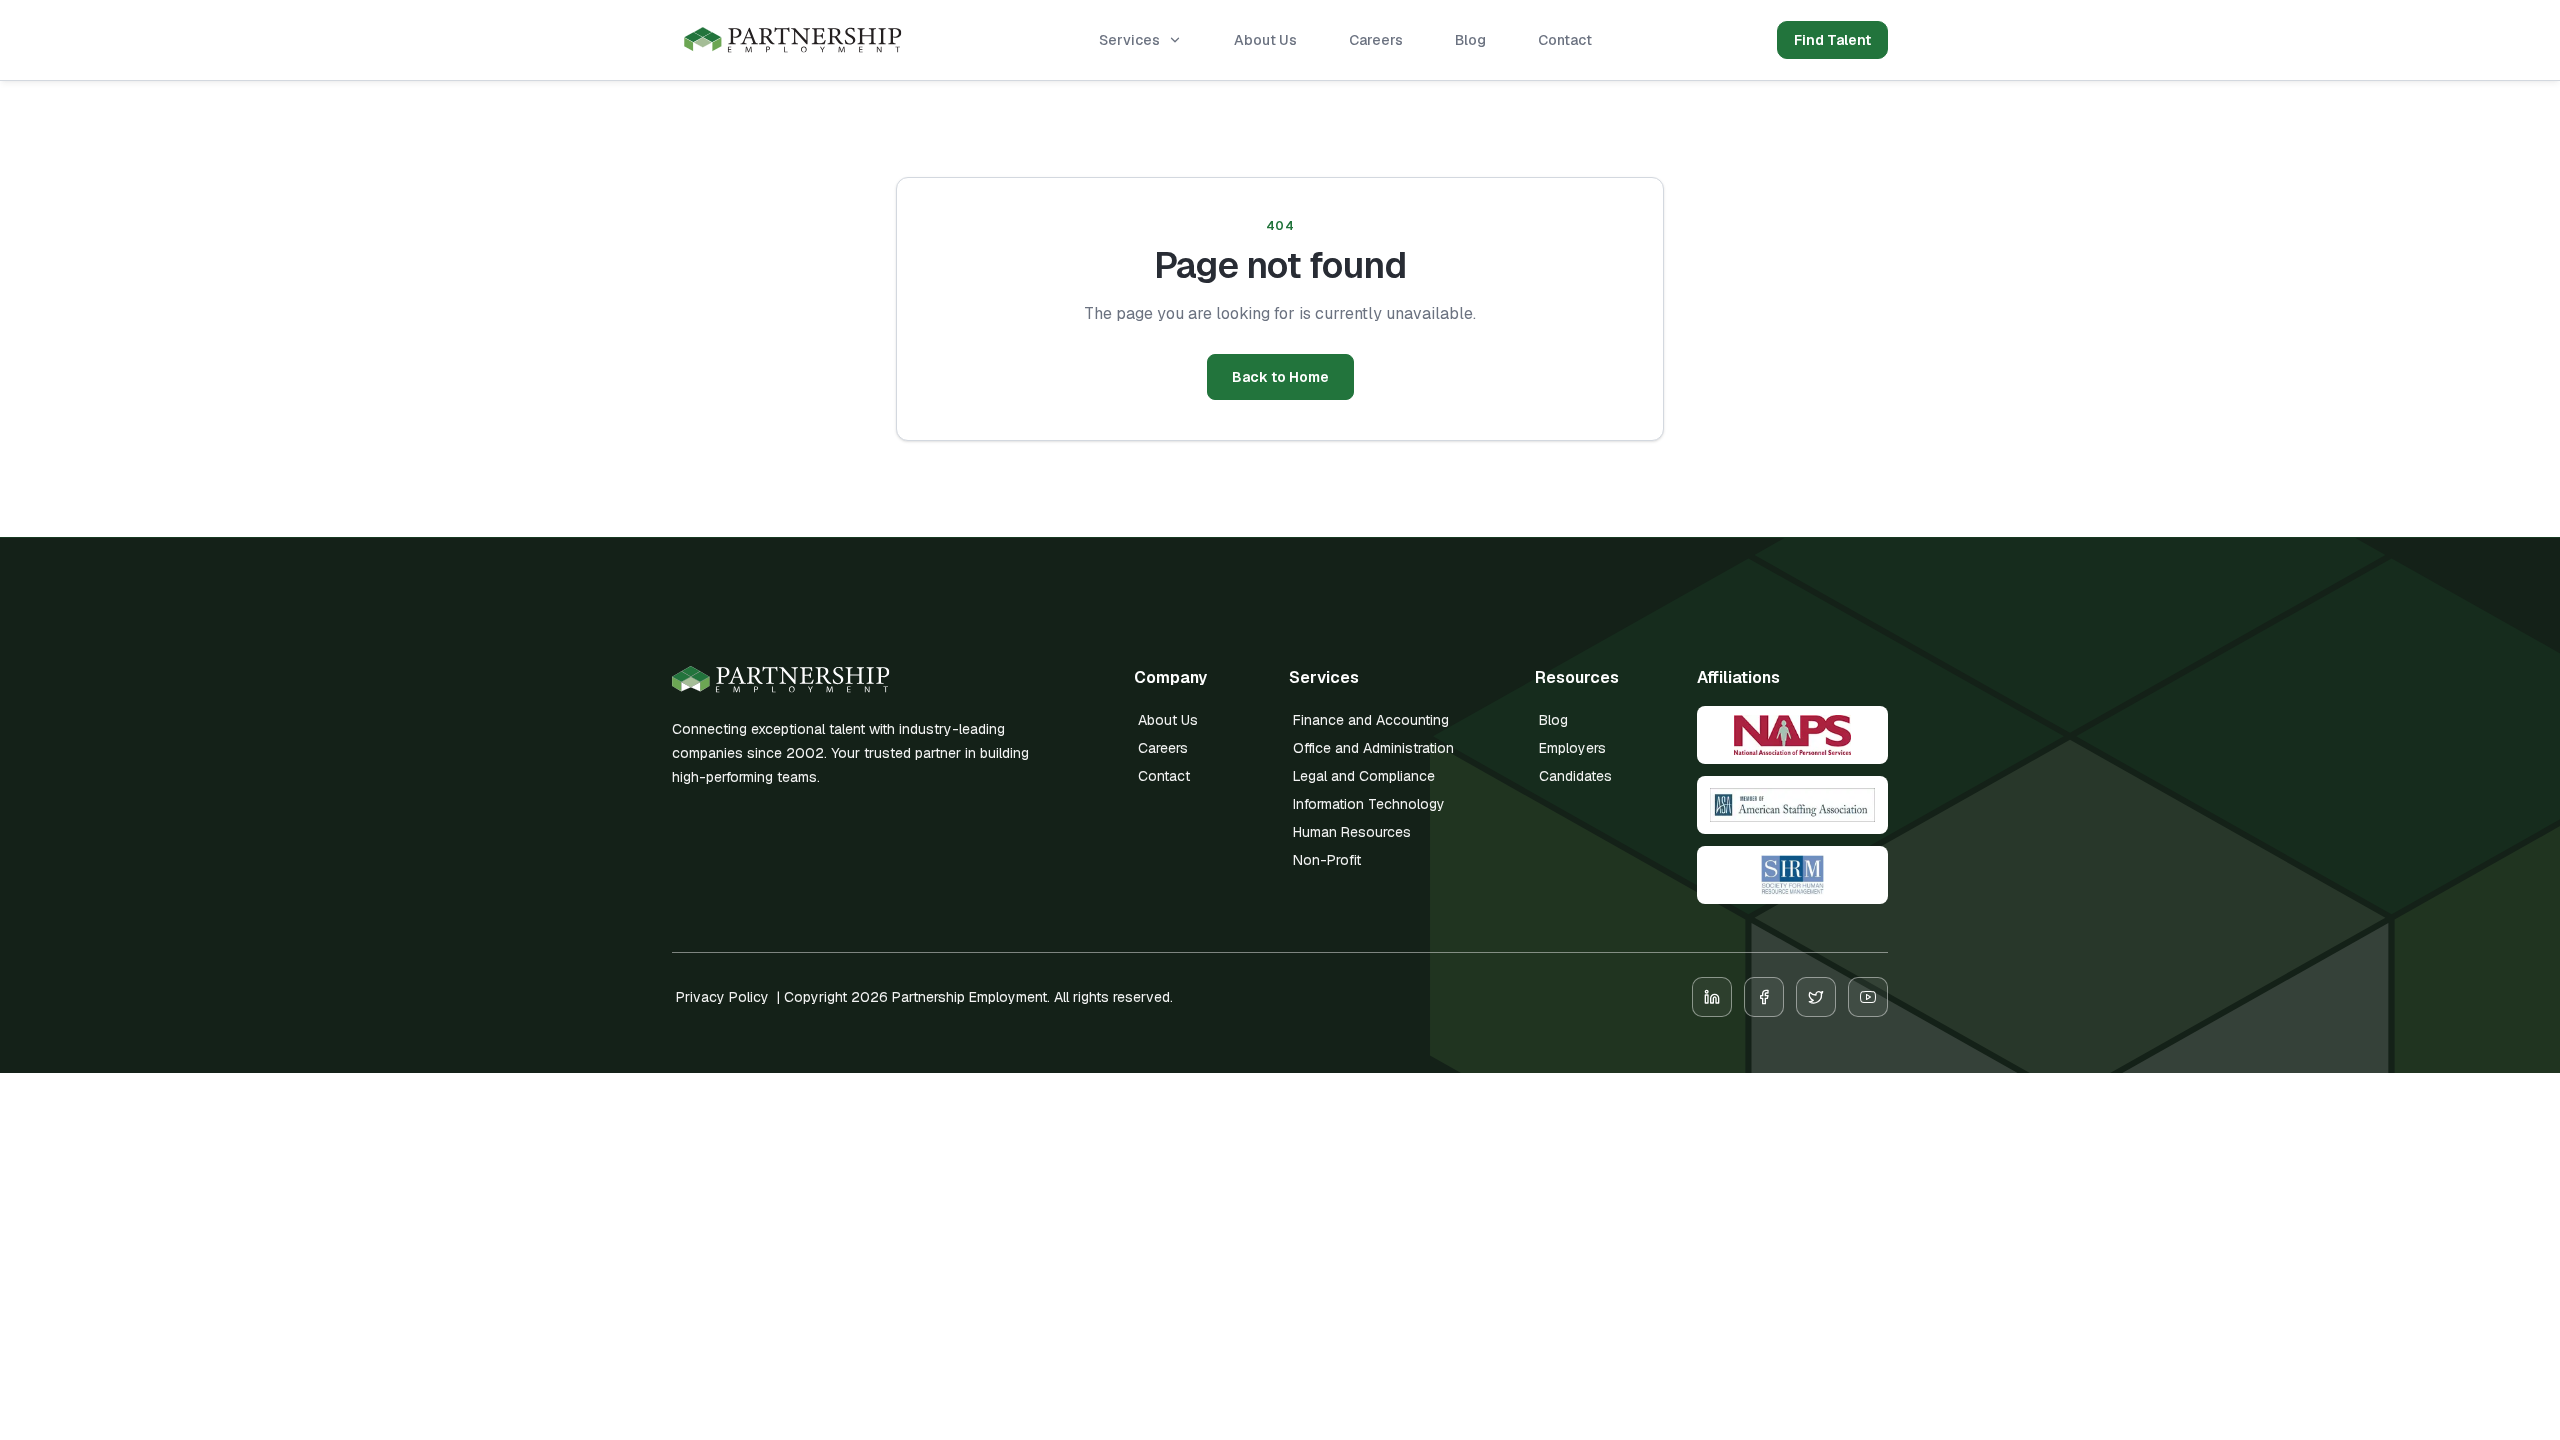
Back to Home (1280, 377)
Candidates (1575, 776)
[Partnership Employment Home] (793, 40)
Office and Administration (1373, 748)
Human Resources (1352, 832)
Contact (1565, 40)
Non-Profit (1327, 860)
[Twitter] (1816, 997)
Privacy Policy (722, 997)
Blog (1470, 40)
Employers (1572, 748)
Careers (1376, 40)
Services (1129, 40)
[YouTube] (1868, 997)
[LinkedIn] (1712, 997)
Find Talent (1832, 40)
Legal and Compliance (1364, 776)
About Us (1265, 40)
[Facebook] (1764, 997)
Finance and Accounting (1371, 720)
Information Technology (1369, 804)
